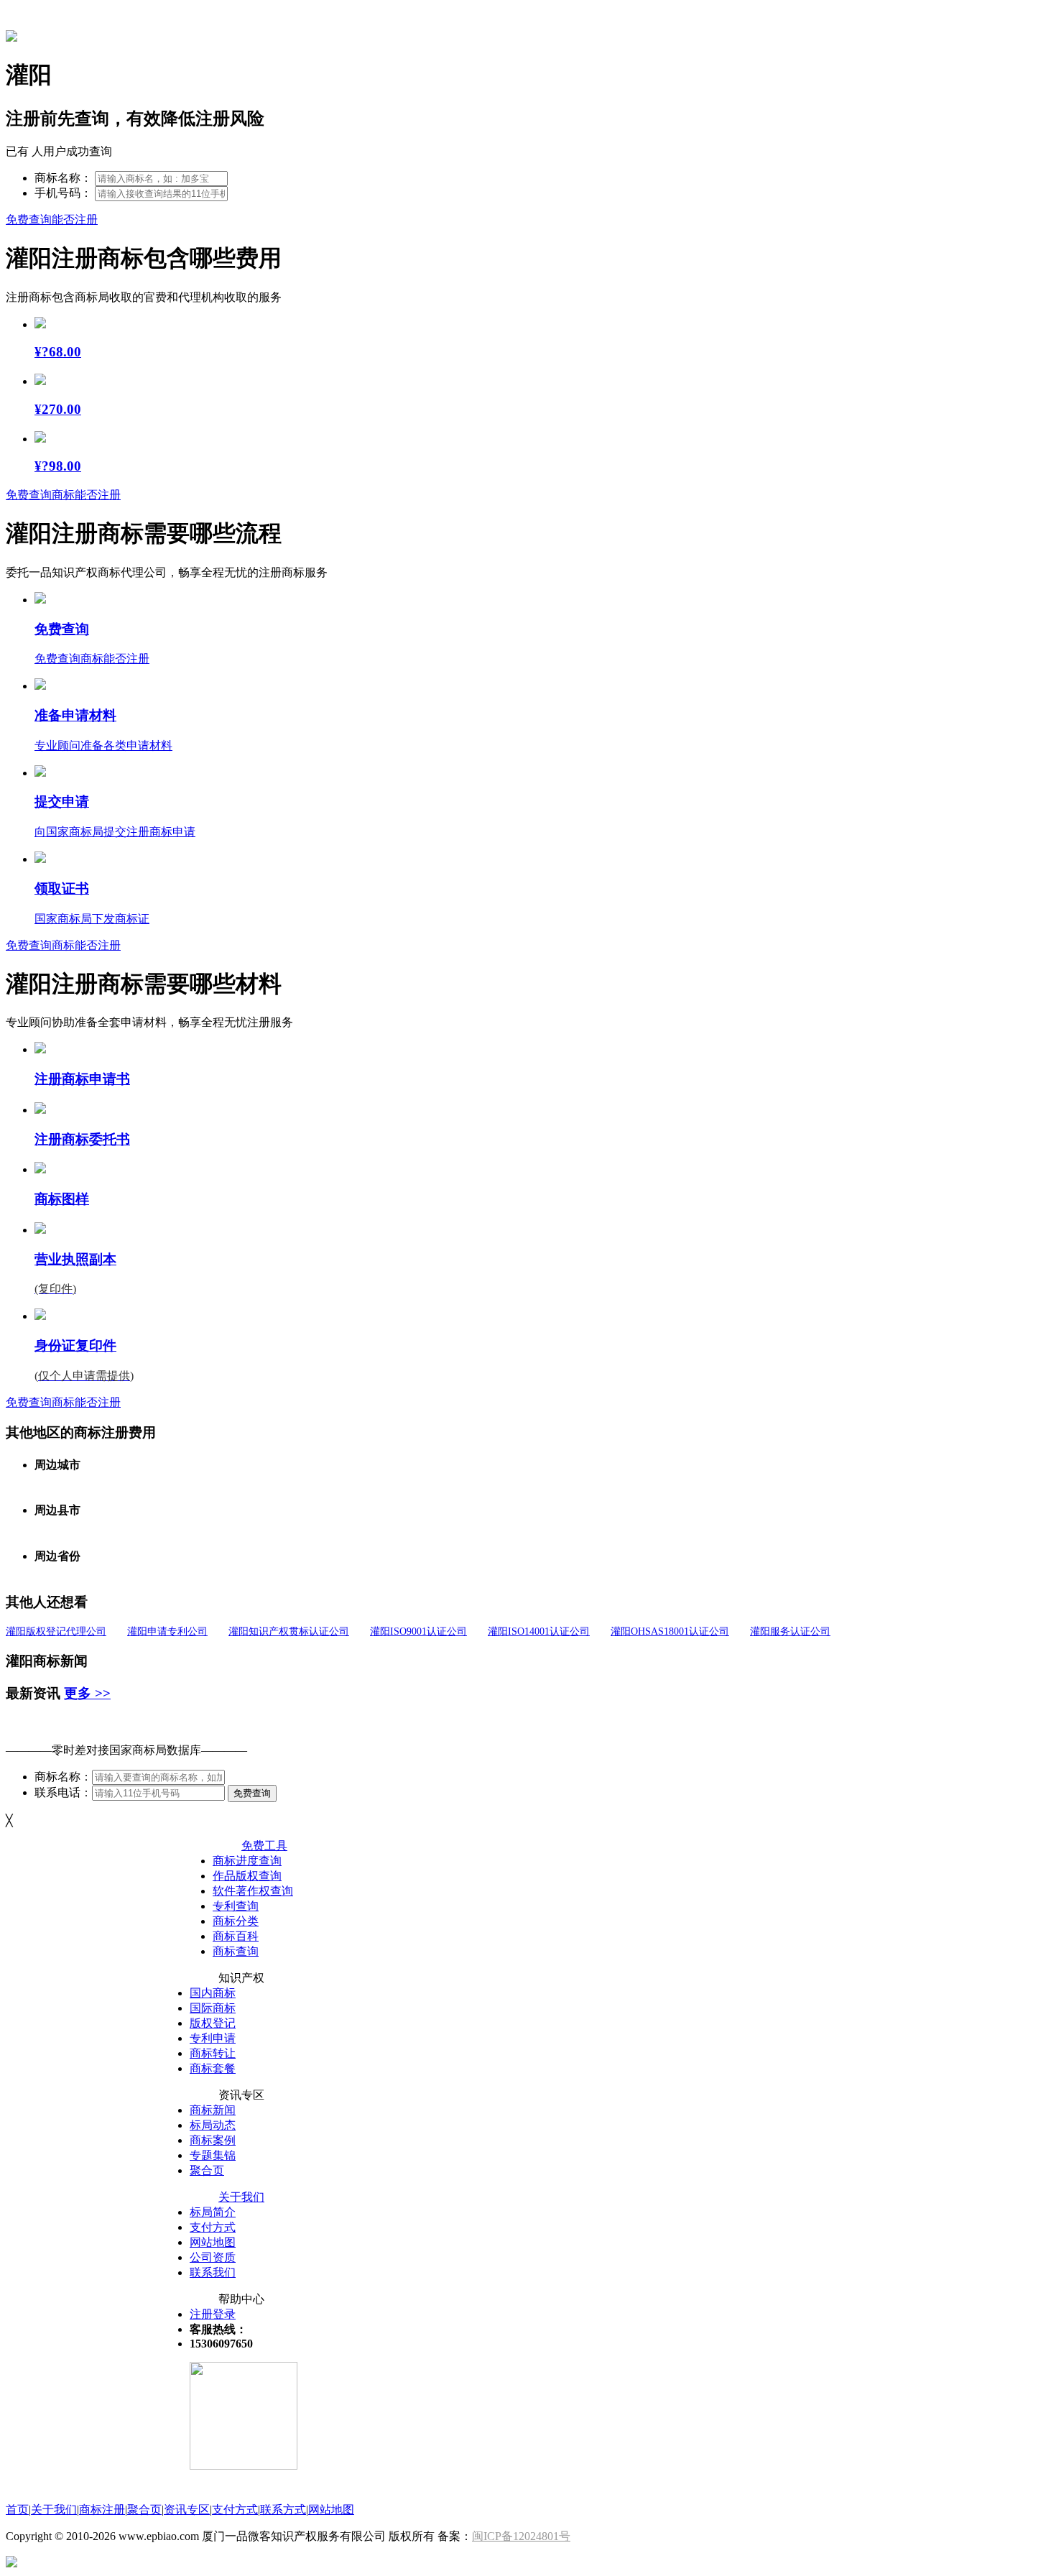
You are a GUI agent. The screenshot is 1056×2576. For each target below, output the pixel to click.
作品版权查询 (247, 1876)
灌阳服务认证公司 (790, 1631)
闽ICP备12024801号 (521, 2536)
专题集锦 (213, 2155)
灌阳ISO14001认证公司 (539, 1631)
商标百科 (236, 1936)
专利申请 (213, 2038)
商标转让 (213, 2053)
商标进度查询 (247, 1861)
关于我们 (241, 2197)
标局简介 (213, 2212)
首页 (17, 2510)
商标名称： (63, 178)
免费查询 (252, 1793)
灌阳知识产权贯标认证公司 (289, 1631)
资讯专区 (187, 2510)
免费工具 (264, 1846)
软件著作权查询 (253, 1891)
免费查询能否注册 (52, 220)
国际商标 (213, 2008)
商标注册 (102, 2510)
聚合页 (207, 2170)
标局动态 (213, 2125)
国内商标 (213, 1993)
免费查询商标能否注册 (63, 495)
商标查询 (236, 1951)
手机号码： (63, 193)
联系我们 (213, 2272)
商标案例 (213, 2140)
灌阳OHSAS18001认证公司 (670, 1631)
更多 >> (87, 1693)
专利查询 (236, 1906)
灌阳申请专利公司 (167, 1631)
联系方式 (283, 2510)
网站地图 (213, 2242)
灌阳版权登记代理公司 (56, 1631)
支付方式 (213, 2227)
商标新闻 (213, 2110)
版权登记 (213, 2023)
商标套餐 (213, 2068)
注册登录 (213, 2314)
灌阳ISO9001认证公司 (418, 1631)
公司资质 (213, 2257)
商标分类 (236, 1921)
